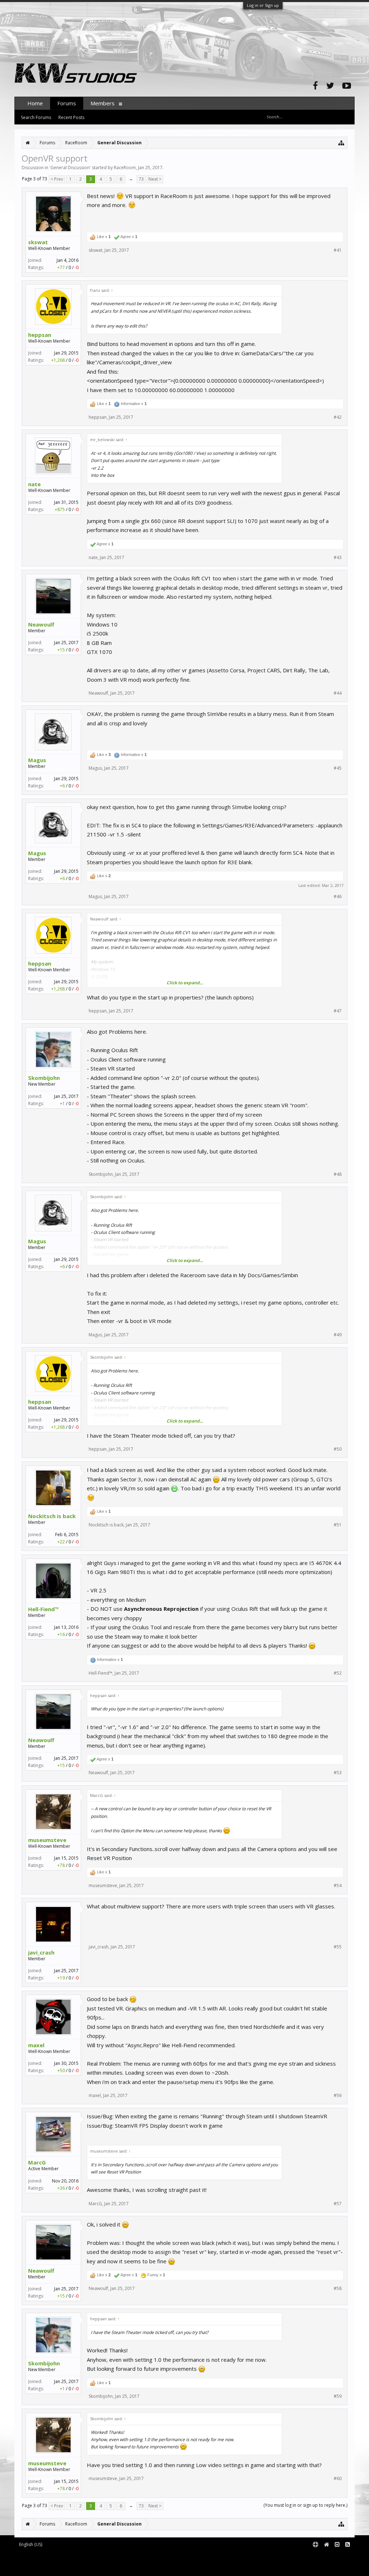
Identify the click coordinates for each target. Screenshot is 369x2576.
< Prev (57, 179)
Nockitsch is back (52, 1516)
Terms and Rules (337, 2556)
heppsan (40, 335)
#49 (338, 1335)
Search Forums (36, 117)
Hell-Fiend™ (44, 1609)
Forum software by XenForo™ (74, 2556)
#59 (338, 2396)
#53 (338, 1773)
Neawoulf (41, 624)
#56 (338, 2096)
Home (35, 103)
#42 (338, 417)
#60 (338, 2479)
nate (34, 484)
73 (141, 179)
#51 (338, 1525)
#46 (338, 897)
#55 (338, 1947)
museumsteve (47, 1840)
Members (103, 103)
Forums (67, 103)
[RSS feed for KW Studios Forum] (348, 2545)
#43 (338, 558)
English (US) (31, 2544)
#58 (338, 2289)
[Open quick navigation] (341, 143)
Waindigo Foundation (111, 2562)
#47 (338, 1011)
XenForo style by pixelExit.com (76, 2567)
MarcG (37, 2162)
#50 (338, 1449)
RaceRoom (125, 168)
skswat (38, 242)
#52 (338, 1673)
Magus (37, 760)
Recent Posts (71, 117)
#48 (338, 1174)
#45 (338, 768)
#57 (338, 2204)
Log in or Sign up (263, 5)
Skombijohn (44, 1078)
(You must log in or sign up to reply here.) (305, 2505)
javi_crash (41, 1952)
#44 (338, 693)
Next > (155, 179)
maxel (36, 2045)
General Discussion (70, 168)
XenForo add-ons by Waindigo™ (46, 2562)
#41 (338, 250)
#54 (338, 1886)
